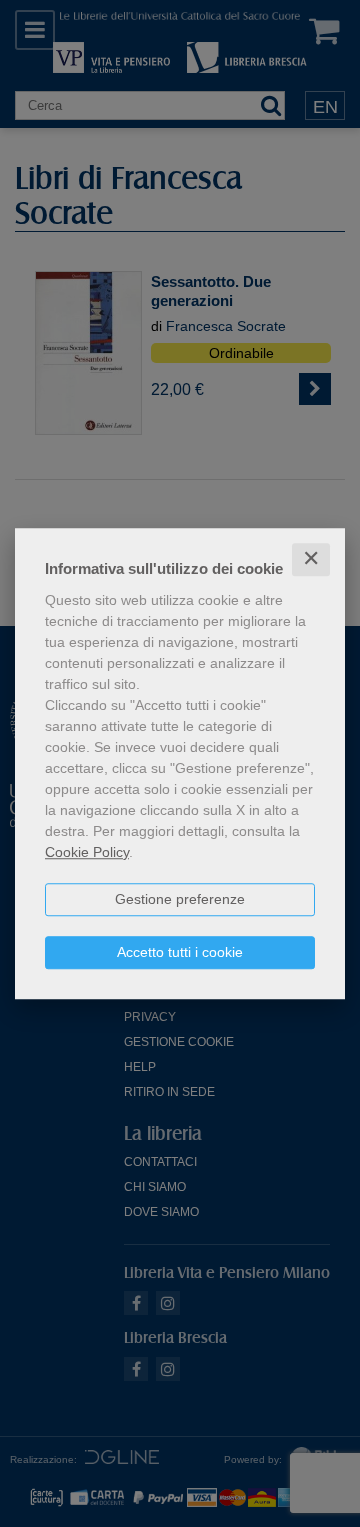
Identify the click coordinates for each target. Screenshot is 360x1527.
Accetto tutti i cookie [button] (180, 952)
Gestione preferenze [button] (180, 899)
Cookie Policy (87, 852)
